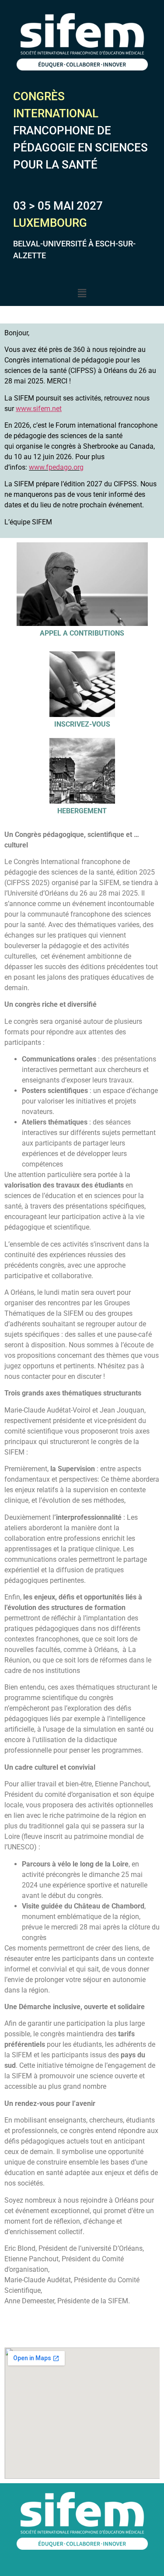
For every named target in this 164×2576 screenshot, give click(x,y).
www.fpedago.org (56, 467)
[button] (82, 293)
